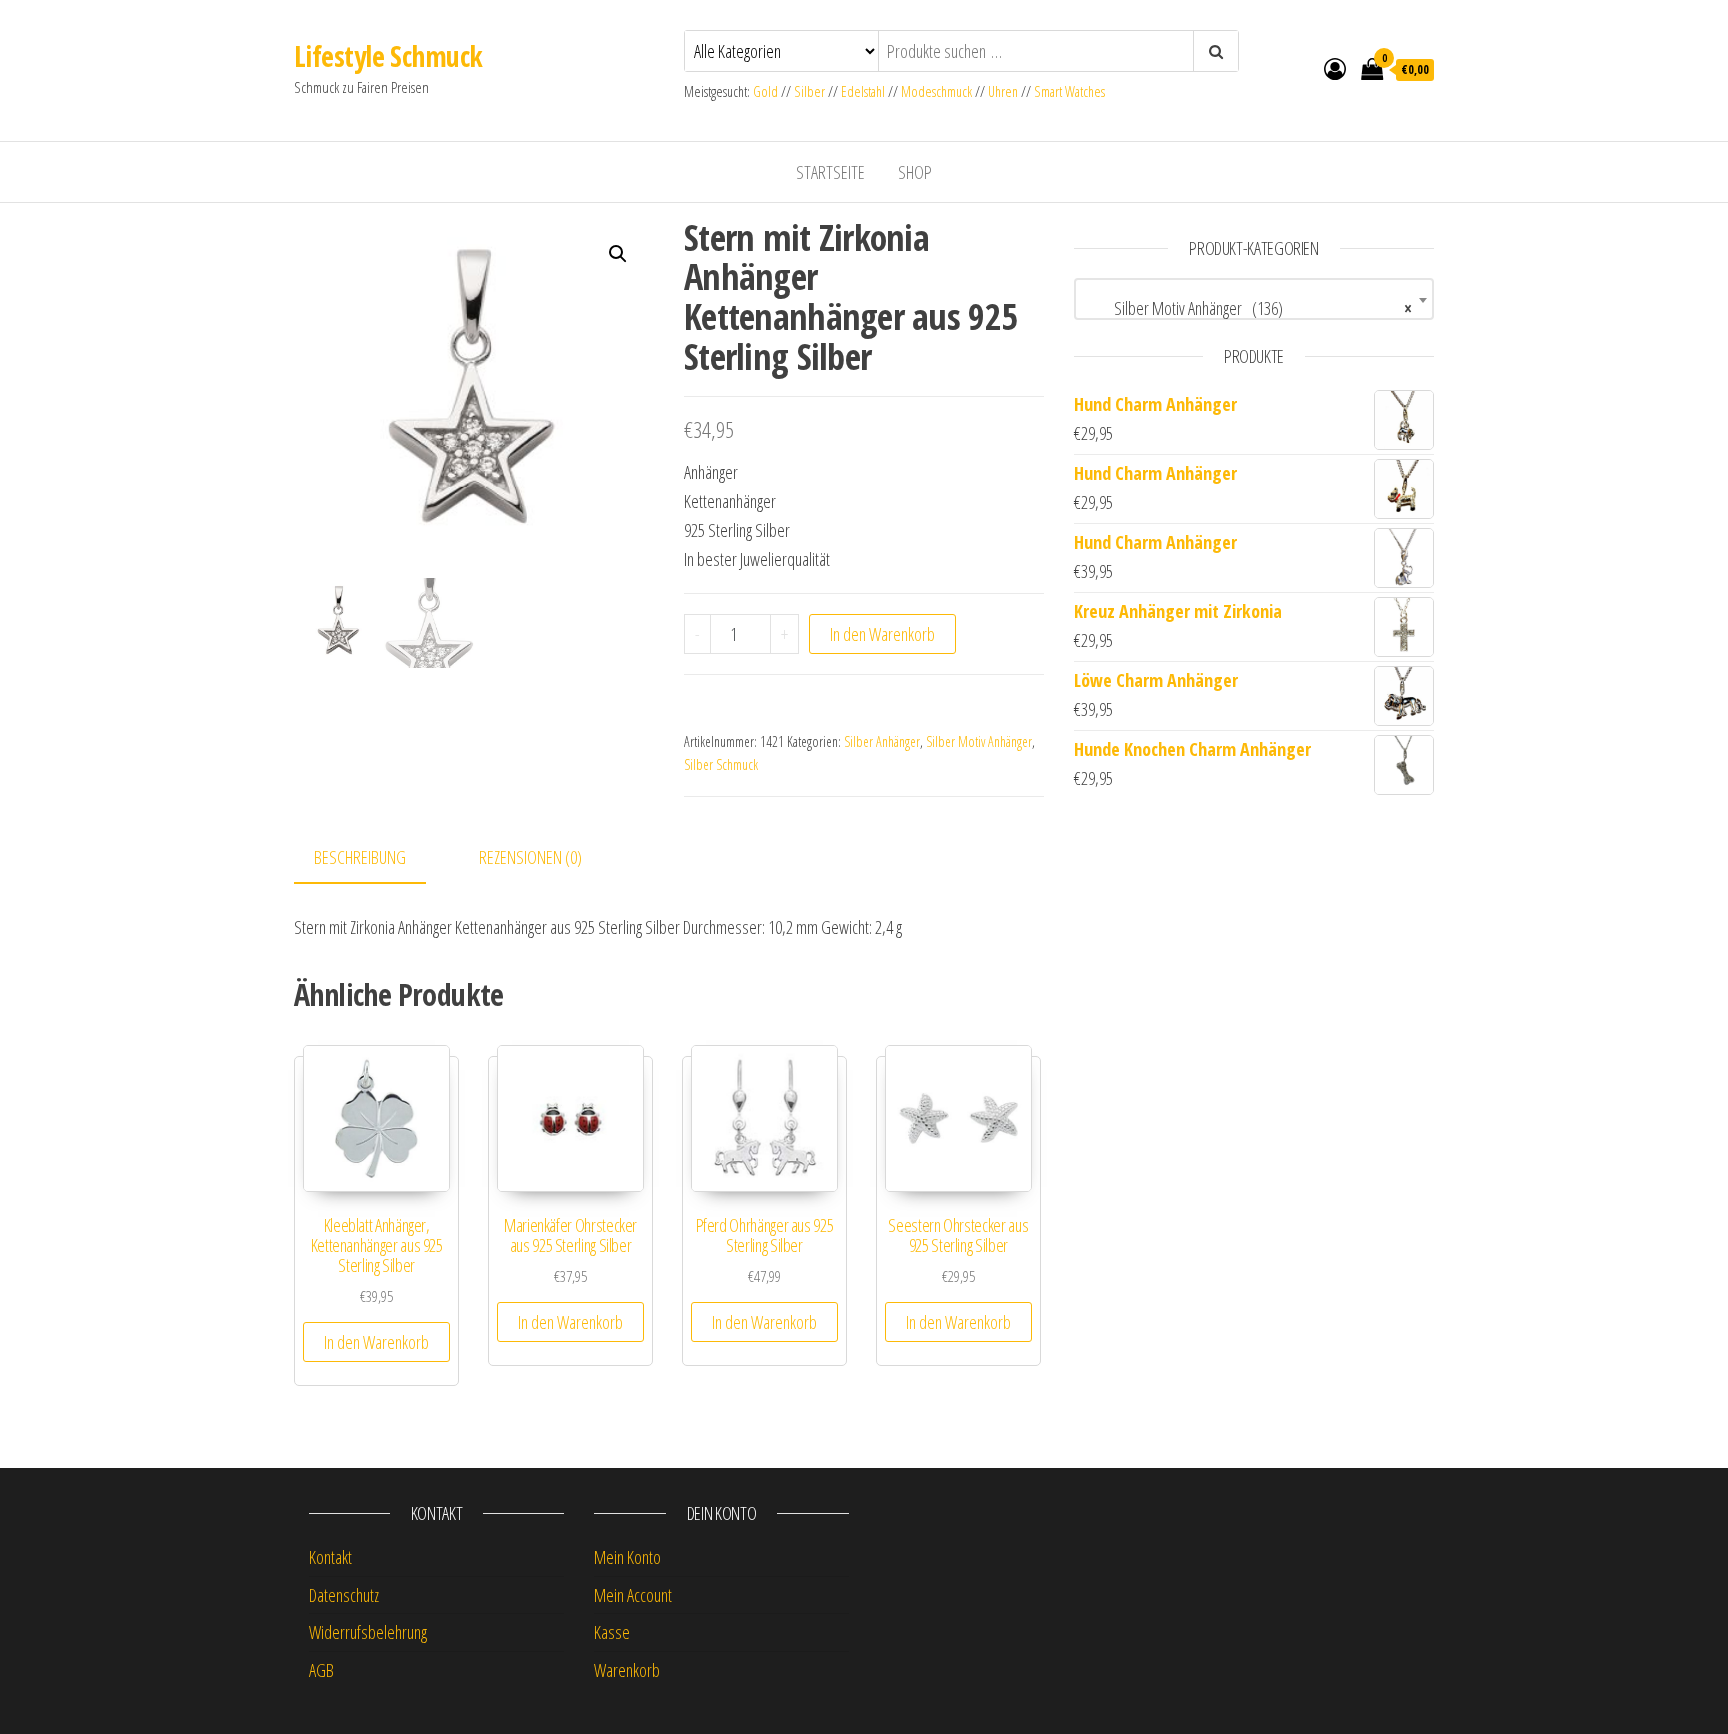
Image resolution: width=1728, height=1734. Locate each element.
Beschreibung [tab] (360, 857)
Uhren (1003, 91)
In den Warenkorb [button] (376, 1342)
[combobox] (1254, 299)
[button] (618, 254)
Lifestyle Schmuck (388, 56)
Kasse (612, 1632)
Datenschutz (344, 1595)
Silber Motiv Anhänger (979, 741)
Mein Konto (627, 1557)
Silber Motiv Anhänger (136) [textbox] (1248, 308)
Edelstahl (863, 91)
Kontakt (330, 1557)
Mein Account (633, 1595)
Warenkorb (627, 1670)
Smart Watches (1069, 91)
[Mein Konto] (1335, 68)
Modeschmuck (936, 91)
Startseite (830, 172)
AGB (321, 1670)
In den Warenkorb (882, 634)
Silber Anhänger (882, 741)
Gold (767, 91)
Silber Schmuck (721, 764)
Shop (915, 172)
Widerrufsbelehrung (368, 1632)
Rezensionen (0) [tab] (530, 857)
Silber (809, 91)
